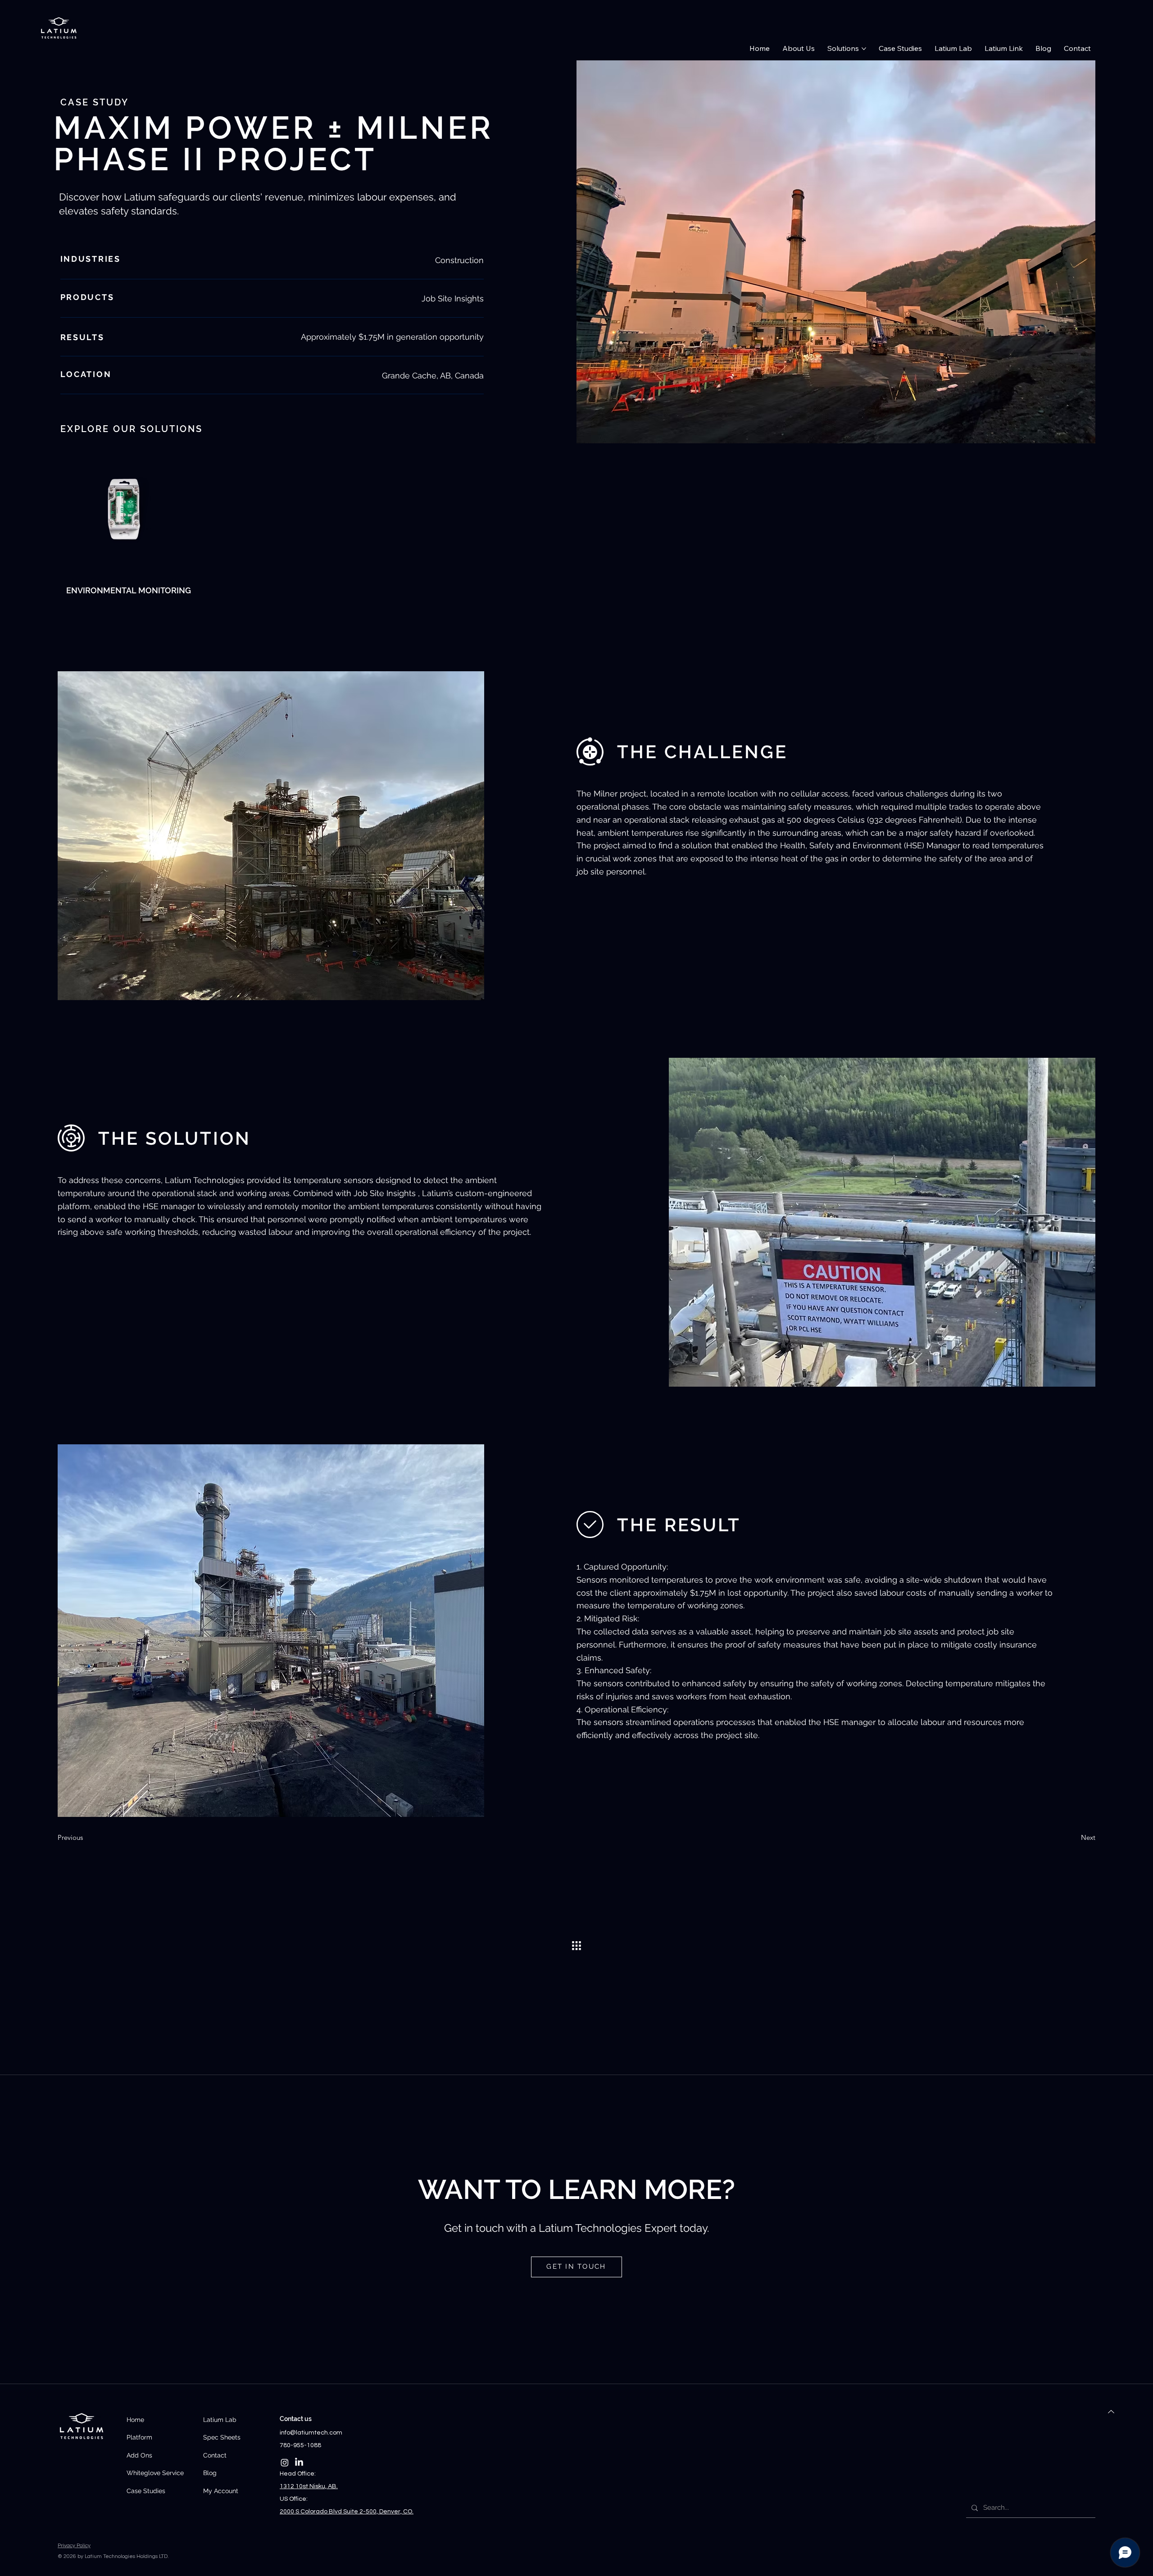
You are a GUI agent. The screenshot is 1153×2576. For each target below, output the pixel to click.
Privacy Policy (74, 2546)
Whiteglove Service (155, 2473)
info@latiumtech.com (311, 2433)
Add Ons (139, 2455)
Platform (139, 2437)
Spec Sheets (222, 2437)
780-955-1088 (300, 2445)
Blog (210, 2473)
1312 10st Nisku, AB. (309, 2486)
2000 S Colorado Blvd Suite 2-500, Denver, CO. (347, 2512)
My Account (221, 2491)
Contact (215, 2455)
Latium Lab (220, 2420)
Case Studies (146, 2491)
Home (135, 2420)
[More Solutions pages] (864, 49)
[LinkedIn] (299, 2462)
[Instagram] (285, 2462)
